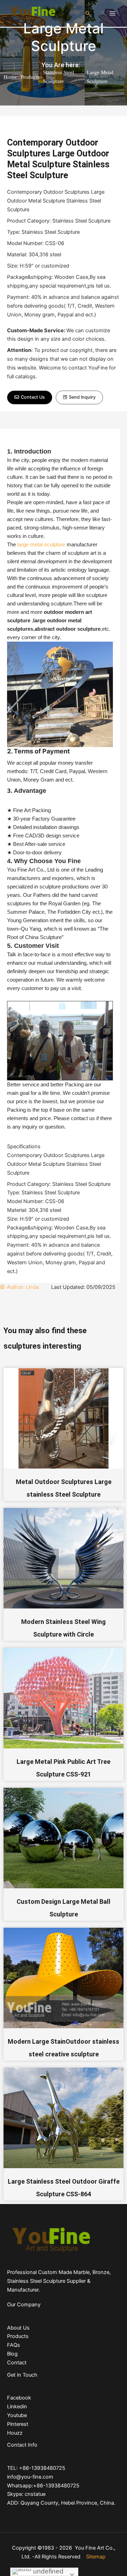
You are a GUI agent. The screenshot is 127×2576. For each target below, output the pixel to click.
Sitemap (96, 2557)
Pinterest (18, 2424)
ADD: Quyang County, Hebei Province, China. (61, 2503)
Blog (12, 2354)
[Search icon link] (88, 13)
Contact (17, 2363)
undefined (47, 2571)
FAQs (14, 2345)
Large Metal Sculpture (64, 37)
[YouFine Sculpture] (32, 13)
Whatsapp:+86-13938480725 (43, 2486)
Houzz (15, 2433)
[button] (30, 397)
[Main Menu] (113, 13)
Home (10, 77)
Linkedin (17, 2407)
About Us (18, 2328)
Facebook (19, 2398)
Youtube (17, 2415)
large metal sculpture (41, 545)
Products (30, 77)
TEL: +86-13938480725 (36, 2468)
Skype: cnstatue (26, 2494)
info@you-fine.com (30, 2477)
